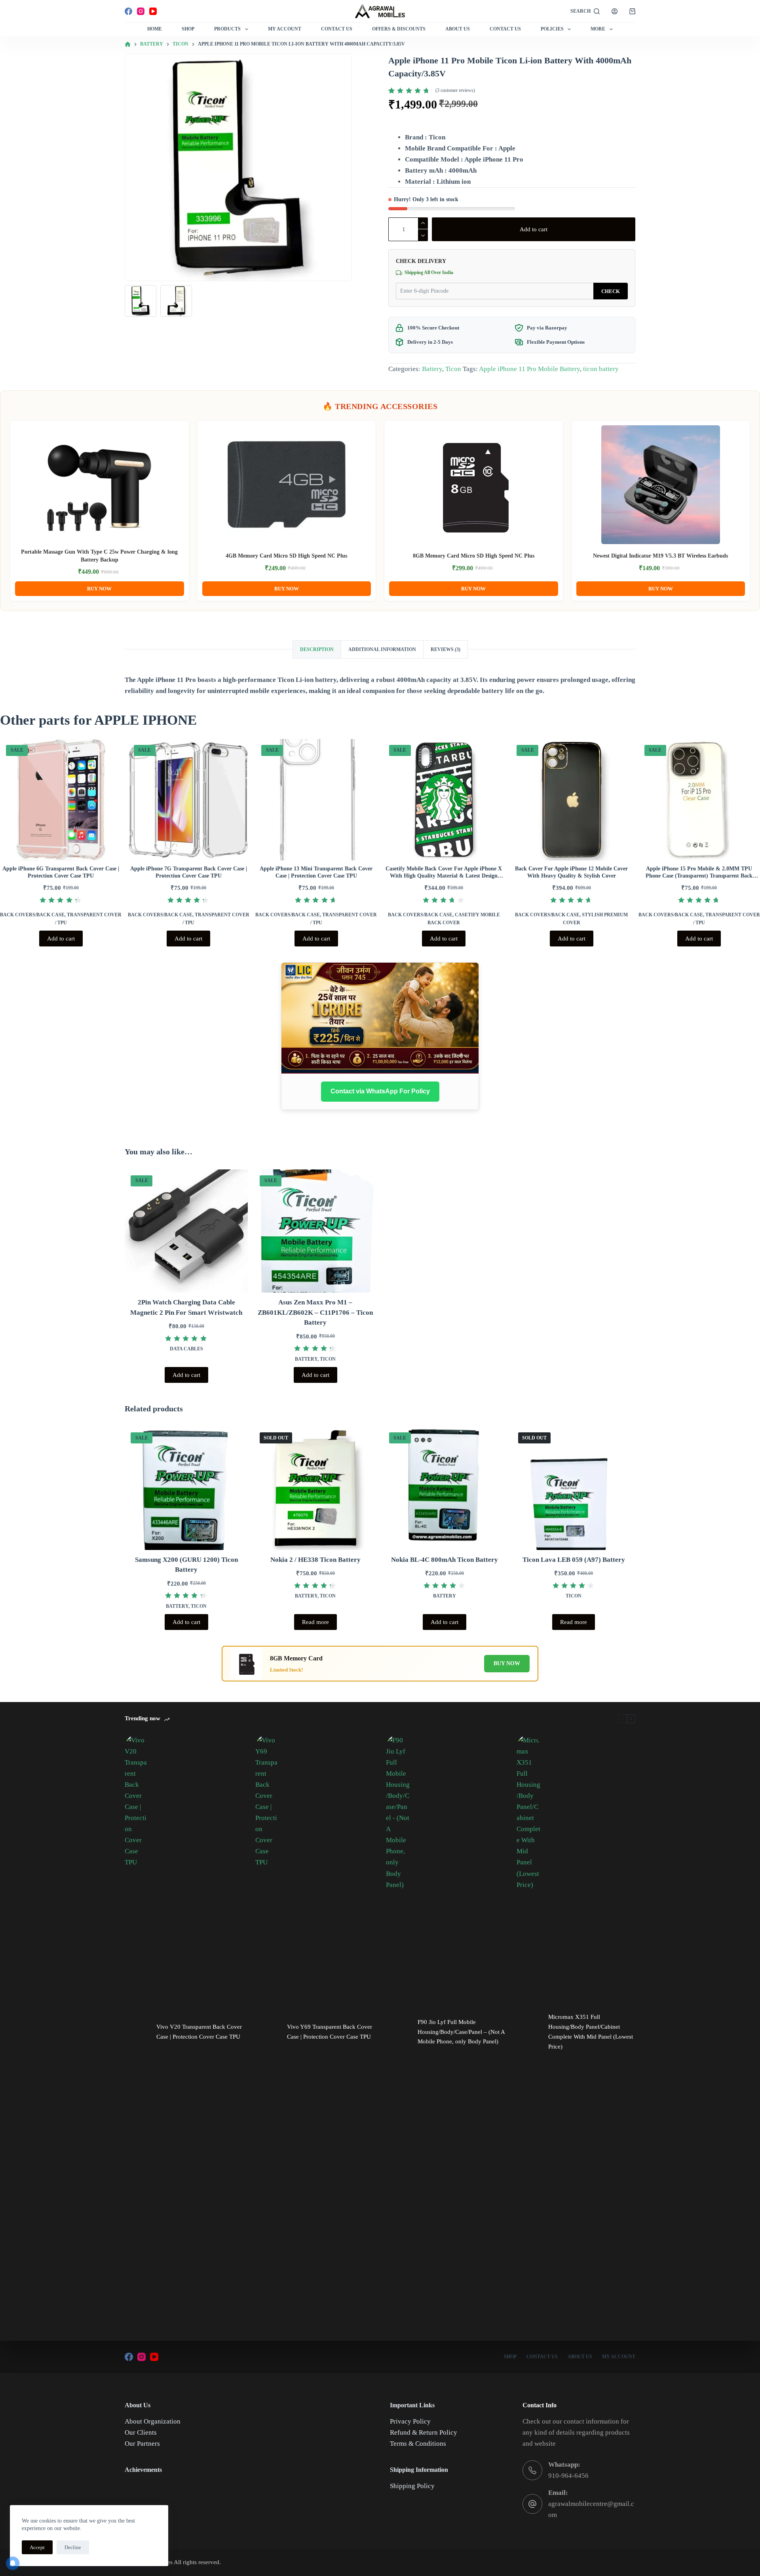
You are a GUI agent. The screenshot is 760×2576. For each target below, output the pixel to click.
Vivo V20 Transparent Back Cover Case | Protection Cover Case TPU (199, 2032)
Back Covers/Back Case (32, 915)
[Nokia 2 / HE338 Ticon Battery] (315, 1488)
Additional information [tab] (382, 649)
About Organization (153, 2421)
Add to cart (534, 229)
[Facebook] (128, 11)
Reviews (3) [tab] (446, 649)
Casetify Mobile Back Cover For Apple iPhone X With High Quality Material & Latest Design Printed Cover (444, 876)
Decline (73, 2547)
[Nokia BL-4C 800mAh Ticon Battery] (445, 1488)
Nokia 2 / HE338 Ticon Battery (315, 1560)
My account (619, 2357)
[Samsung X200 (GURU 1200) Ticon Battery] (186, 1488)
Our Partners (142, 2444)
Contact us (505, 29)
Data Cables (186, 1349)
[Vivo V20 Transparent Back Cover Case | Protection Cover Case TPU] (137, 2032)
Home (155, 29)
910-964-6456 (568, 2476)
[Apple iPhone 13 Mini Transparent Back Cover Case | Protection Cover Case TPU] (316, 800)
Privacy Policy (410, 2421)
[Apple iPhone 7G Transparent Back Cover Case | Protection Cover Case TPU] (189, 800)
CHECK (611, 291)
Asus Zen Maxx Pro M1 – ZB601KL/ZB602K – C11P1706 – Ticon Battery (315, 1312)
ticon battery (601, 369)
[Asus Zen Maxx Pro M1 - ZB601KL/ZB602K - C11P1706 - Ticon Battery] (315, 1231)
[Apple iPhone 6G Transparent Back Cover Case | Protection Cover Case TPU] (61, 800)
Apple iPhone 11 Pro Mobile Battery (529, 369)
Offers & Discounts (399, 29)
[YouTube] (153, 11)
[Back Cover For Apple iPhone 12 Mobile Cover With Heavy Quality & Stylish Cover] (572, 800)
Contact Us (337, 29)
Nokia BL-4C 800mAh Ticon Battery (445, 1560)
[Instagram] (141, 11)
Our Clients (141, 2432)
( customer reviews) (455, 90)
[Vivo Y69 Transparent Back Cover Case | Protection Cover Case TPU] (267, 2032)
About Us (458, 29)
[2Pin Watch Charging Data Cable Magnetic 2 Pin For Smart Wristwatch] (186, 1231)
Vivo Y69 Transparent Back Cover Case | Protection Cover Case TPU (330, 2032)
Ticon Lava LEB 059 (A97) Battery (574, 1560)
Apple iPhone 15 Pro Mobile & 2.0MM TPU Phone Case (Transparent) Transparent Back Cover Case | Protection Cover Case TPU (699, 876)
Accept (37, 2547)
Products (227, 29)
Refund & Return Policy (424, 2432)
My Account (285, 29)
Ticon (453, 369)
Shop (188, 29)
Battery (432, 369)
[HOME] (128, 45)
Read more (315, 1622)
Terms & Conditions (418, 2444)
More (598, 29)
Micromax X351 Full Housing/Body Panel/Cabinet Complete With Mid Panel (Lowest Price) (591, 2031)
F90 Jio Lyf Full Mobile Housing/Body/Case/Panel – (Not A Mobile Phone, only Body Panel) (461, 2032)
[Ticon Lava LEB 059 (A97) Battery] (574, 1488)
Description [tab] (317, 649)
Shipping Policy (412, 2486)
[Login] (615, 11)
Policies (552, 29)
